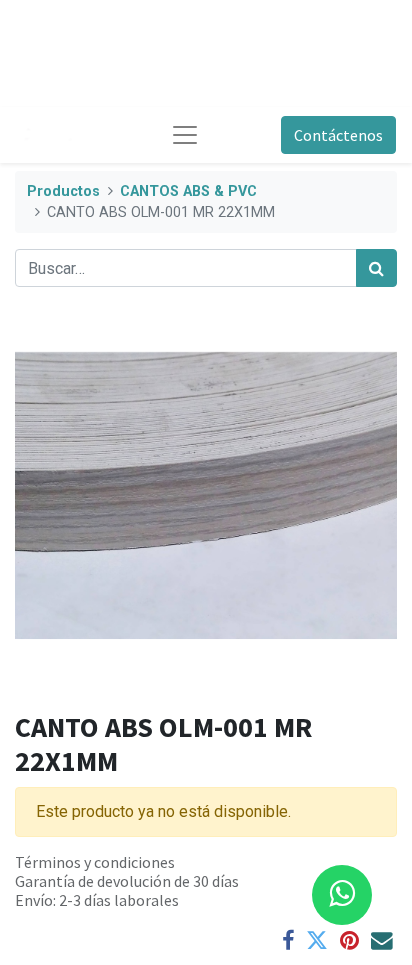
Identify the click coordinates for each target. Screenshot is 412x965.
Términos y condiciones (95, 862)
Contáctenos (338, 135)
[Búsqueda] (376, 268)
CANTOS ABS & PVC (188, 191)
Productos (63, 191)
